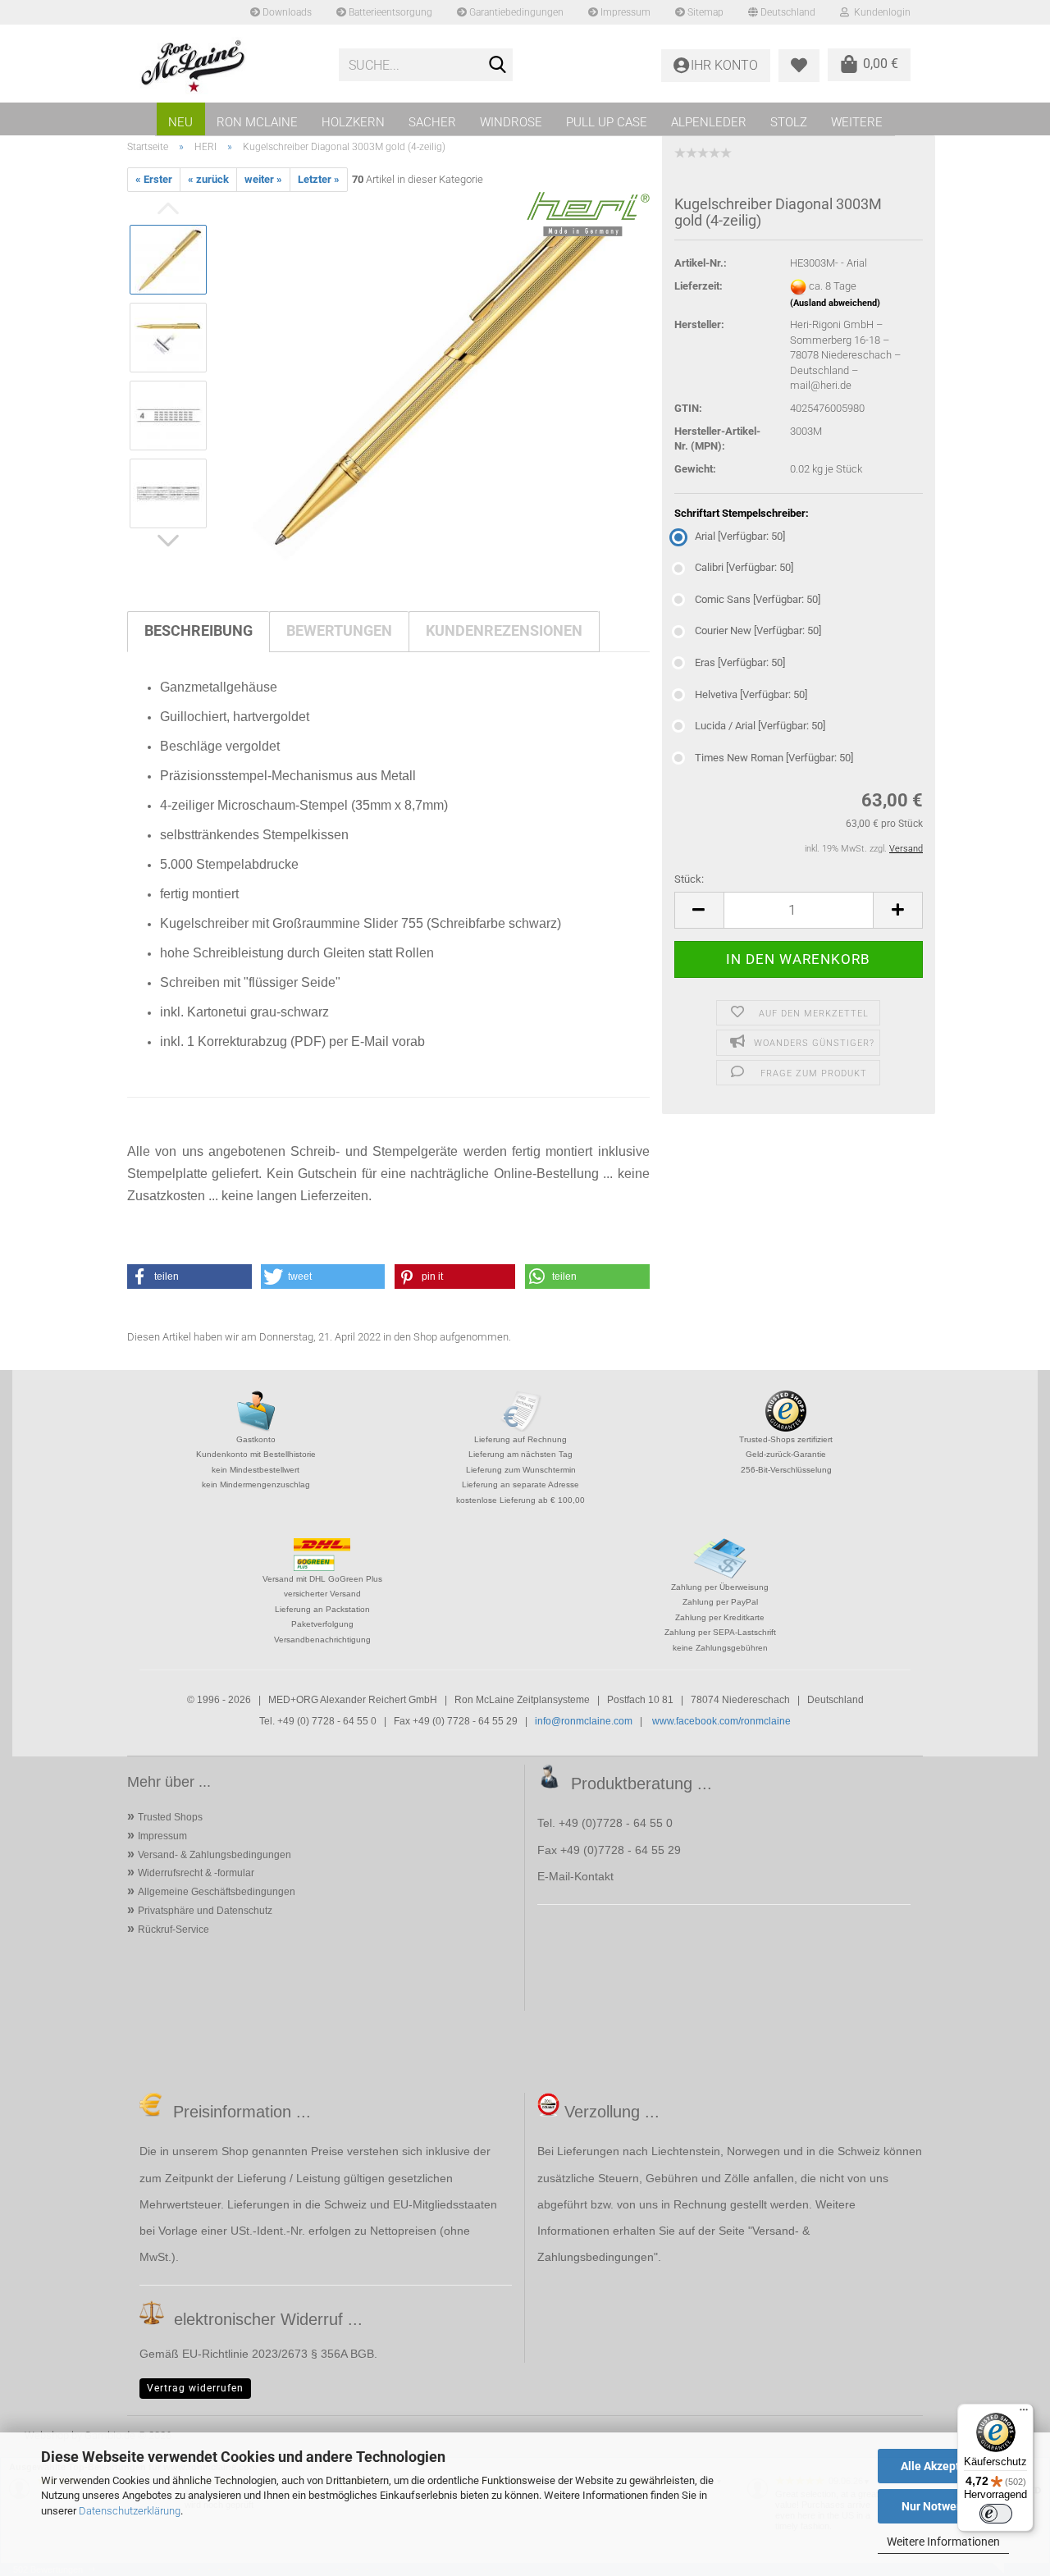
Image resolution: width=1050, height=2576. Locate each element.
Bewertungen (339, 630)
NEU (180, 122)
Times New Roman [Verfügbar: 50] (774, 758)
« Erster (154, 179)
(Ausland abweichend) (835, 303)
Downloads (286, 12)
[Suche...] (497, 66)
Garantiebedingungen (515, 12)
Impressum (624, 12)
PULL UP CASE (607, 122)
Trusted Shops (170, 1817)
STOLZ (789, 122)
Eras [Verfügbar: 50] (740, 662)
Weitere (857, 122)
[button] (699, 910)
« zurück (208, 179)
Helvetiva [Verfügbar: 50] (751, 694)
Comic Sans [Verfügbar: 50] (758, 599)
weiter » (263, 179)
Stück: (689, 879)
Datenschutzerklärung (130, 2511)
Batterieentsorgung (389, 12)
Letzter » (319, 179)
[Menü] (1024, 2414)
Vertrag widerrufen (195, 2388)
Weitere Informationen (943, 2542)
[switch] (996, 2514)
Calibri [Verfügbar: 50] (744, 567)
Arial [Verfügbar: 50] (740, 536)
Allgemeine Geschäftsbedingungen (217, 1892)
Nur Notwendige (944, 2506)
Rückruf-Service (173, 1930)
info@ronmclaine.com (584, 1721)
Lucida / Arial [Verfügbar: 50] (760, 726)
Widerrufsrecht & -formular (196, 1873)
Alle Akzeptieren (944, 2466)
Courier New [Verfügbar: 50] (758, 630)
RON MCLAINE (257, 122)
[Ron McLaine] (227, 66)
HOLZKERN (353, 122)
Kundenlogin (880, 12)
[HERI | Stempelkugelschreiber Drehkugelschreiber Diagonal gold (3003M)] (436, 376)
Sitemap (704, 12)
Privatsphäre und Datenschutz (205, 1911)
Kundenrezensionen (504, 630)
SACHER (432, 122)
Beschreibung (199, 630)
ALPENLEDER (709, 122)
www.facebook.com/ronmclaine (721, 1721)
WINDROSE (511, 122)
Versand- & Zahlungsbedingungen (215, 1855)
